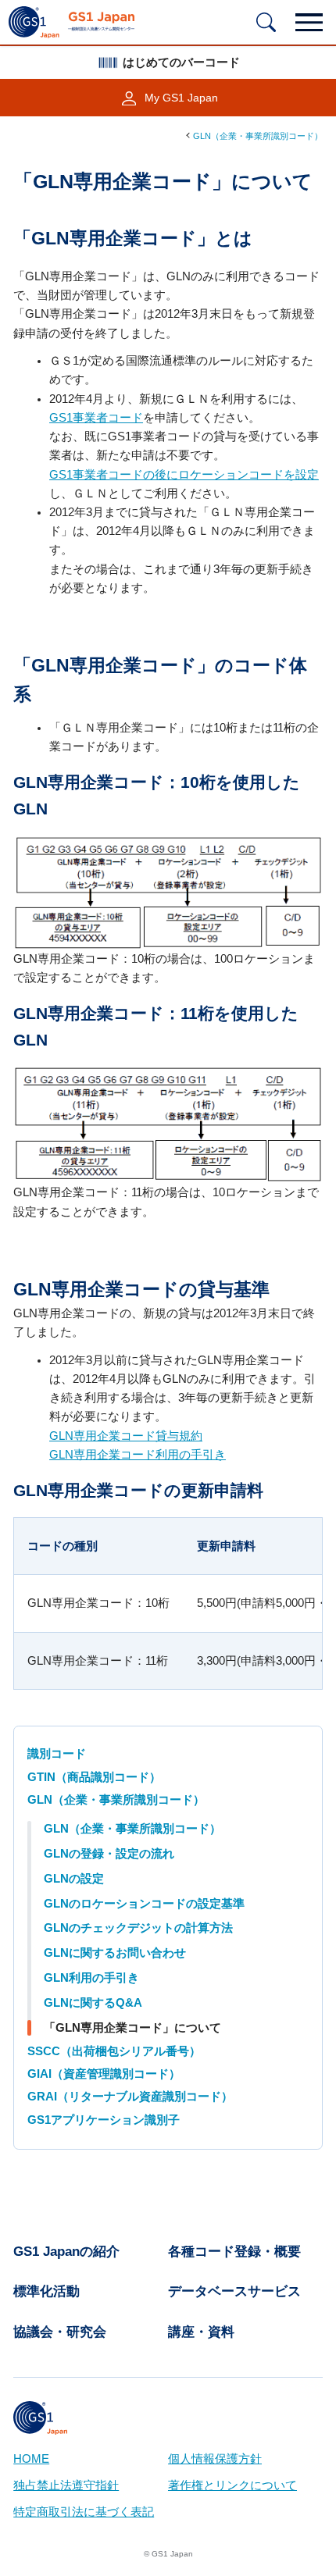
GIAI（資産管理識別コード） (104, 2074)
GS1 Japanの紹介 (66, 2252)
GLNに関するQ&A (93, 2003)
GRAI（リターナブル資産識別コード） (130, 2097)
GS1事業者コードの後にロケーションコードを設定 (184, 475)
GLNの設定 (74, 1879)
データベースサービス (234, 2291)
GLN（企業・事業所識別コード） (258, 136)
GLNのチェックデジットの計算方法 (138, 1928)
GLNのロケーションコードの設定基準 (144, 1904)
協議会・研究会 (60, 2332)
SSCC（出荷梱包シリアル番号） (114, 2051)
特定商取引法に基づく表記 (84, 2512)
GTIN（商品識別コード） (94, 1777)
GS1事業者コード (96, 418)
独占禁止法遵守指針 (66, 2485)
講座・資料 (201, 2332)
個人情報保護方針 (215, 2459)
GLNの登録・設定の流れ (109, 1854)
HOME (31, 2459)
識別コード (57, 1754)
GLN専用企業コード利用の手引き (138, 1455)
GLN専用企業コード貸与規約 (126, 1436)
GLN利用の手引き (91, 1978)
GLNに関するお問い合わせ (115, 1953)
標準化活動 (46, 2291)
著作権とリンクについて (232, 2485)
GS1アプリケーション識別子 (104, 2120)
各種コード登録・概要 (234, 2252)
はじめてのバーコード (181, 62)
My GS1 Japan (181, 98)
